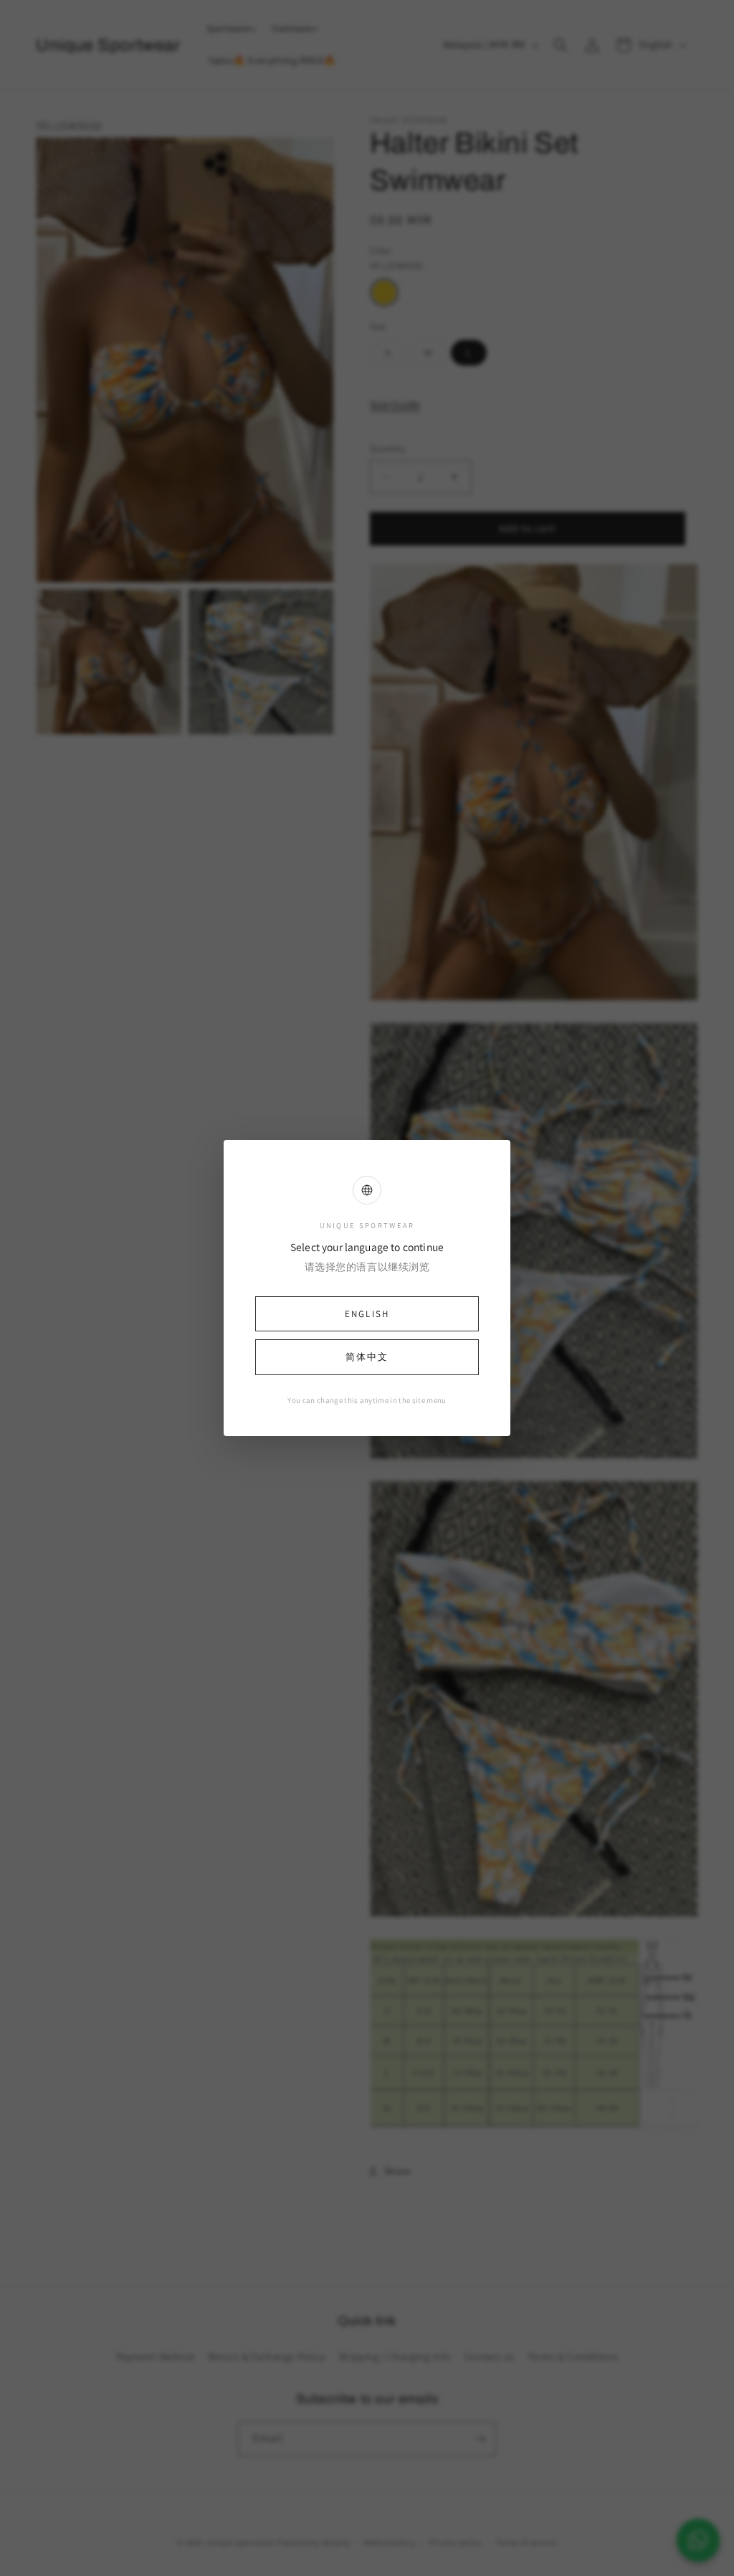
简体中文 (367, 1357)
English (367, 1314)
